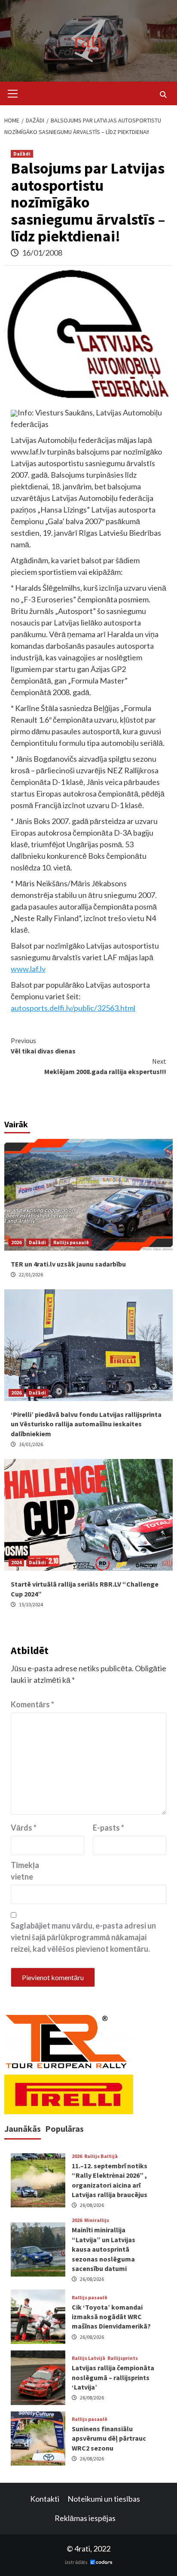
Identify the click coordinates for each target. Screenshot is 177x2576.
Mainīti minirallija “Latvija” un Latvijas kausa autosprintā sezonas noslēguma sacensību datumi (104, 2249)
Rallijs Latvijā (88, 2358)
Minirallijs (97, 2220)
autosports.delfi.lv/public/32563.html (73, 1008)
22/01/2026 (31, 1274)
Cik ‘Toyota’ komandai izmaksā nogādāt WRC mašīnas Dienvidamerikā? (111, 2317)
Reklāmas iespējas (85, 2518)
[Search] (163, 95)
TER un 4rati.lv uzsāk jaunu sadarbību (68, 1264)
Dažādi (22, 154)
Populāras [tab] (64, 2129)
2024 (16, 1562)
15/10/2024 (31, 1604)
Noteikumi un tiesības (104, 2499)
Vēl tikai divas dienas (43, 1046)
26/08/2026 (92, 2205)
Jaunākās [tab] (23, 2129)
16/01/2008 (42, 253)
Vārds (24, 1828)
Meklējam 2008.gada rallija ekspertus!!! (105, 1066)
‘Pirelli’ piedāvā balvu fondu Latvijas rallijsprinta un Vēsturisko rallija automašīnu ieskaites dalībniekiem (86, 1424)
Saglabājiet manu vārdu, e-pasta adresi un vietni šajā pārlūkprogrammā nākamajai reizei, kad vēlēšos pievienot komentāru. (83, 1937)
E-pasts (108, 1828)
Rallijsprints (123, 2358)
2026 (16, 1242)
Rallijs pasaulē (71, 1242)
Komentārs (32, 1704)
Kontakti (45, 2499)
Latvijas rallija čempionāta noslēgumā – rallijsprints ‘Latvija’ (113, 2377)
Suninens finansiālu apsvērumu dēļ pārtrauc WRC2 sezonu (109, 2438)
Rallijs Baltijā (101, 2156)
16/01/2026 (31, 1444)
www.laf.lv (28, 969)
